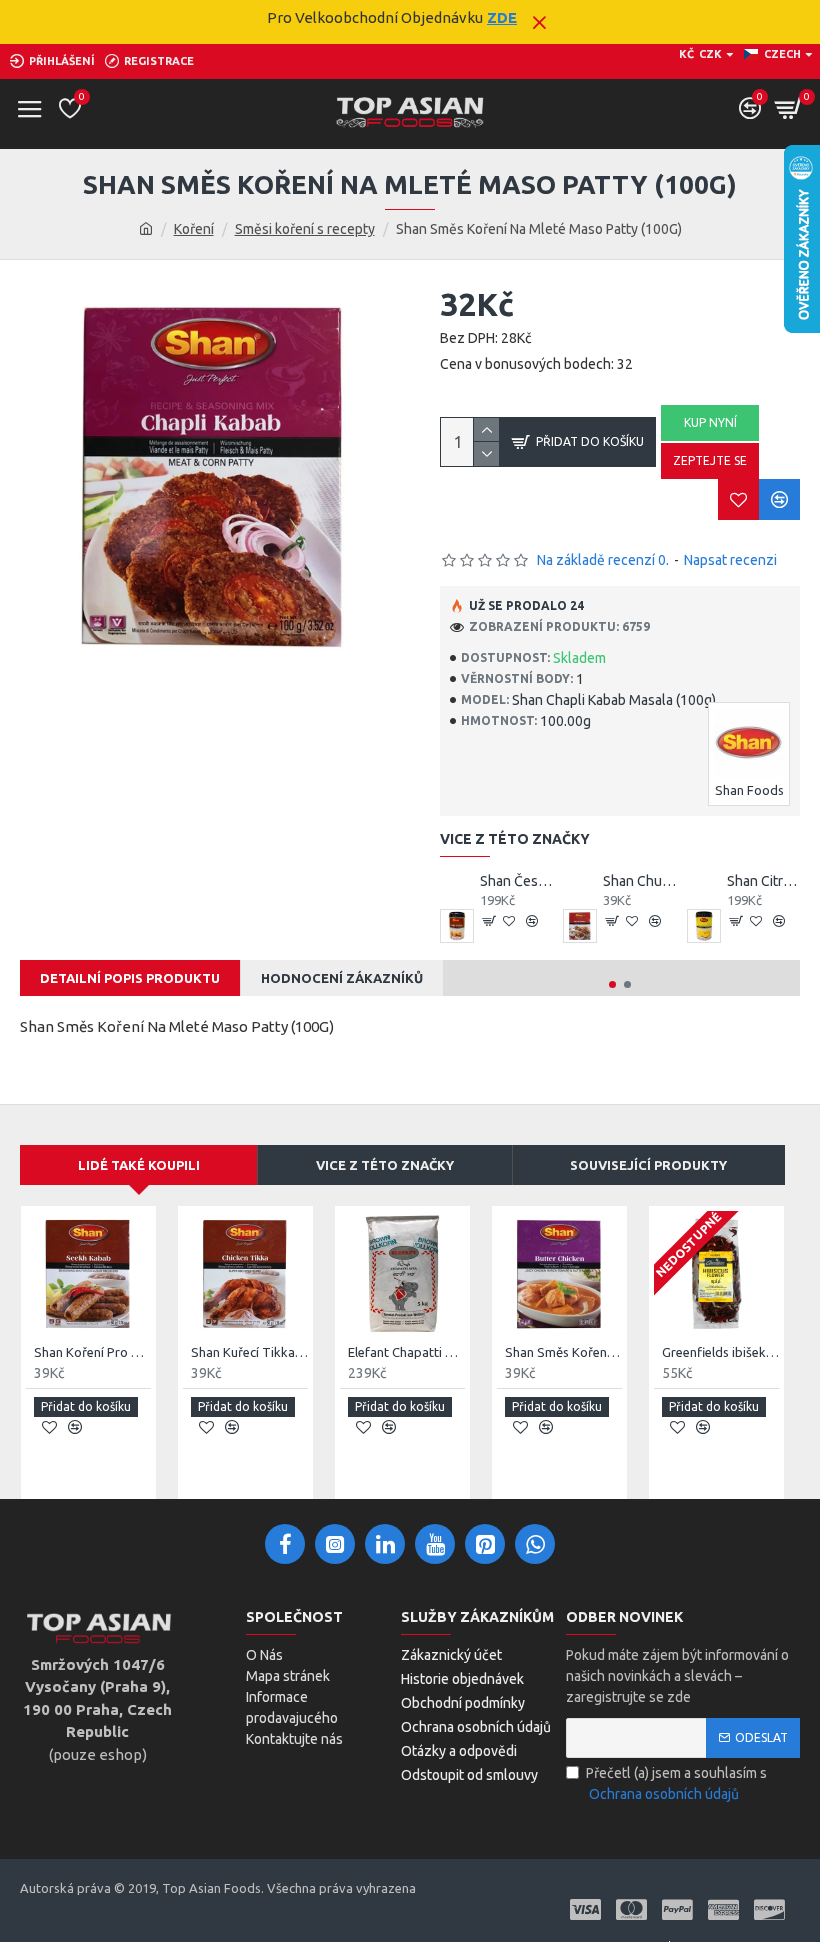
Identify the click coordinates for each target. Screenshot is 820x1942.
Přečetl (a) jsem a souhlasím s (676, 1783)
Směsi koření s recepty (305, 229)
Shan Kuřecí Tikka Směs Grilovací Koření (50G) (249, 1352)
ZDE (502, 17)
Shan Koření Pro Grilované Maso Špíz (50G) (92, 1352)
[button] (612, 984)
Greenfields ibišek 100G (720, 1352)
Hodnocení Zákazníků (342, 978)
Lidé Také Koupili (139, 1165)
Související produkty (648, 1165)
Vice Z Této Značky (385, 1165)
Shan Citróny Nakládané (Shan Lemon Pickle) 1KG (763, 881)
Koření (194, 229)
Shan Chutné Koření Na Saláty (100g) (639, 881)
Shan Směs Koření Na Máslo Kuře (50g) (563, 1352)
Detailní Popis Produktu (130, 978)
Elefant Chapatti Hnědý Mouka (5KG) (406, 1352)
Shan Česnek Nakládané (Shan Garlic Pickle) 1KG (516, 881)
